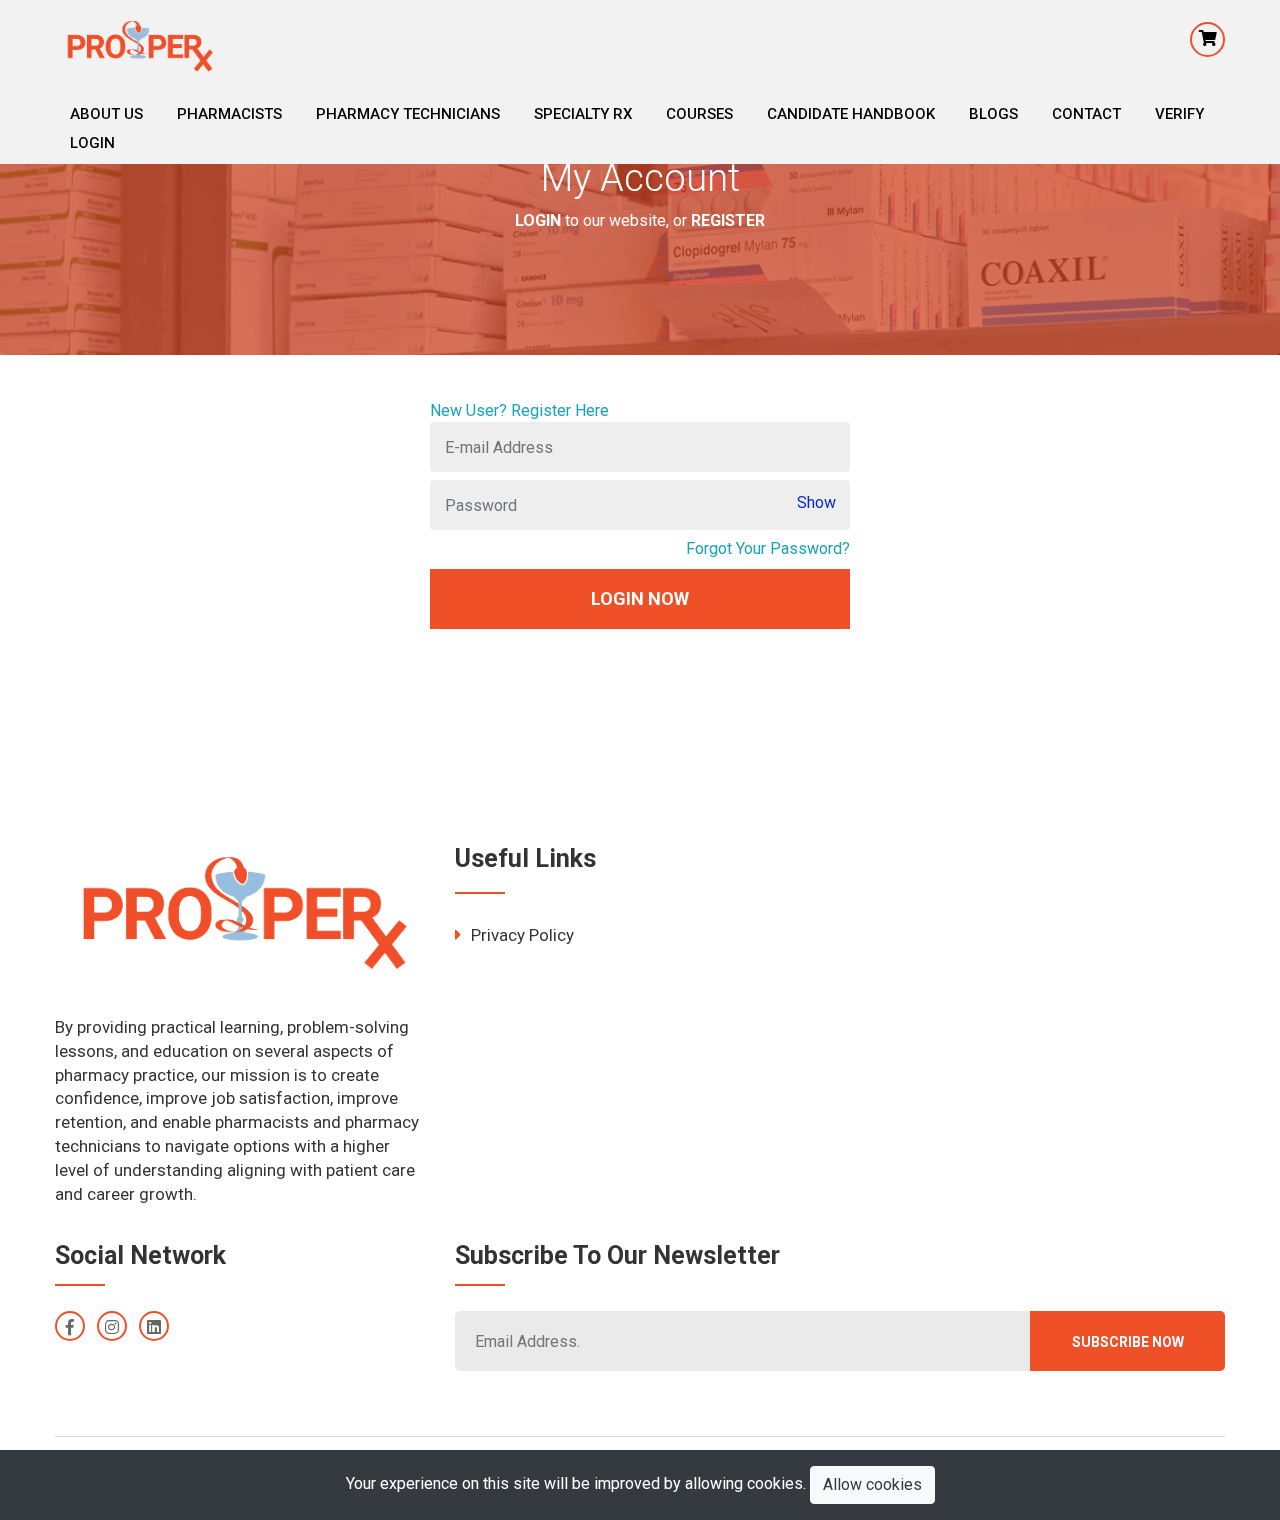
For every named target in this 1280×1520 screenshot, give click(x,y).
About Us (106, 114)
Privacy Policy (522, 935)
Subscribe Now (1128, 1342)
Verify (1179, 114)
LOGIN (538, 219)
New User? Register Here (519, 410)
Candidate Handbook (851, 114)
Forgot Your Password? (768, 548)
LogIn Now (640, 598)
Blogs (993, 114)
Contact (1086, 114)
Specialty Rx (583, 114)
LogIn (92, 143)
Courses (699, 114)
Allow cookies (872, 1484)
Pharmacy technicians (408, 114)
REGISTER (728, 219)
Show (816, 502)
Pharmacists (229, 114)
